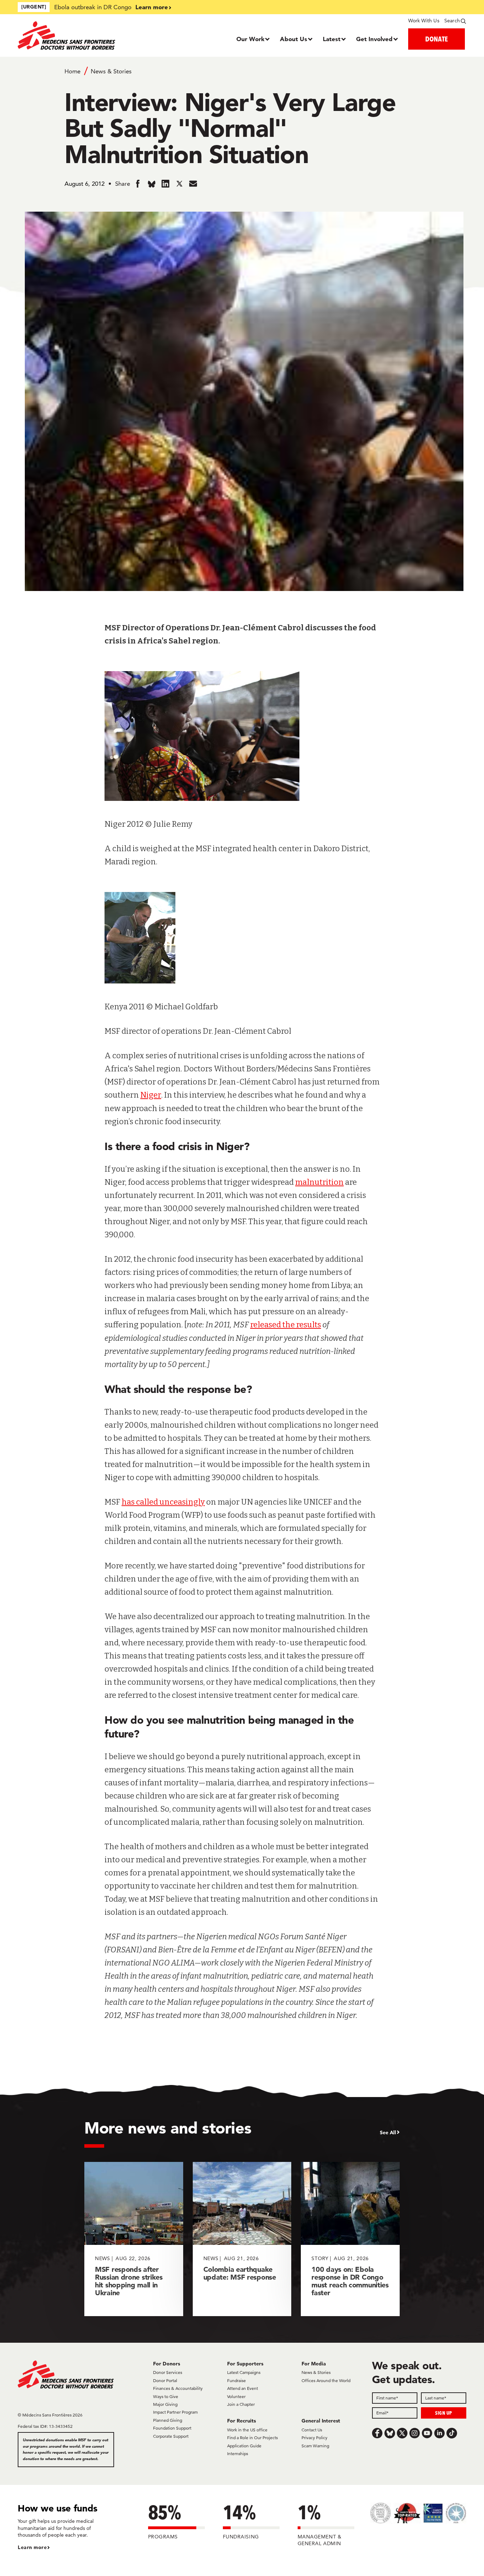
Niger (151, 1095)
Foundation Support (172, 2428)
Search (452, 21)
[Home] (74, 35)
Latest (332, 39)
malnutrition (319, 1182)
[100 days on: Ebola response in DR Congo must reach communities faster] (350, 2239)
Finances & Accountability (178, 2388)
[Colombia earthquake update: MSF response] (242, 2239)
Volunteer (236, 2396)
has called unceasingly (163, 1502)
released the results (286, 1325)
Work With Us (424, 21)
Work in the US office (247, 2430)
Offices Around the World (326, 2380)
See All (388, 2132)
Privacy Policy (314, 2438)
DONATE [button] (437, 39)
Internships (238, 2454)
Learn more (152, 7)
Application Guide (244, 2446)
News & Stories (111, 71)
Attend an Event (243, 2388)
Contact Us (312, 2430)
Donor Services (168, 2372)
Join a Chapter (241, 2404)
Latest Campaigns (244, 2372)
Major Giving (165, 2404)
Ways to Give (166, 2396)
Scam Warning (315, 2446)
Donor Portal (165, 2380)
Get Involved (374, 39)
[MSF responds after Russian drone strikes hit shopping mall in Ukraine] (134, 2239)
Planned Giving (168, 2420)
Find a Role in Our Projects (252, 2438)
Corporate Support (171, 2436)
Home (72, 71)
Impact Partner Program (175, 2412)
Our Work (250, 39)
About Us (294, 39)
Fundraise (237, 2380)
